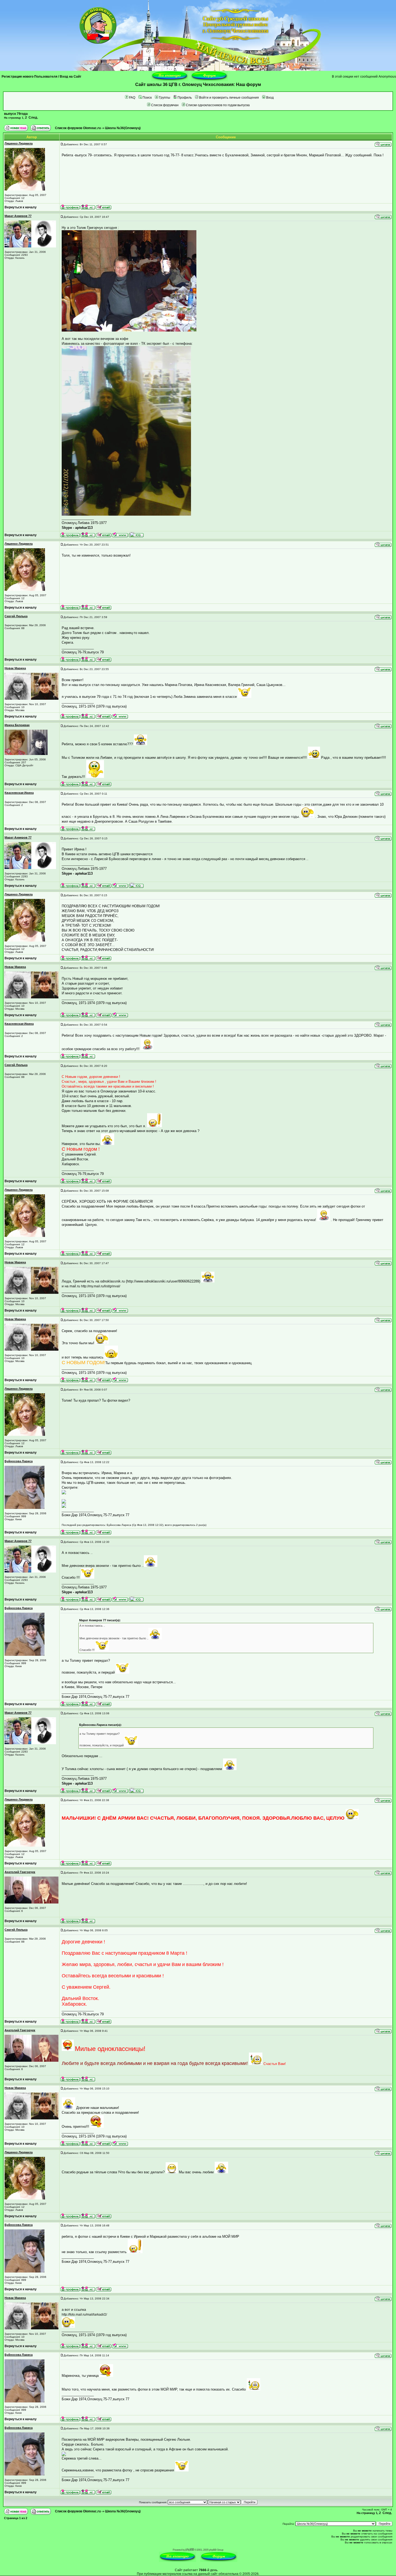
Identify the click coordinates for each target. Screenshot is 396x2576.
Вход (270, 98)
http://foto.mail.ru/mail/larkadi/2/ (84, 2315)
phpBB (190, 2550)
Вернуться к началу (21, 207)
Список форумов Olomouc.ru (78, 128)
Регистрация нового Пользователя (29, 77)
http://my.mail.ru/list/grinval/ (101, 1286)
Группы (165, 98)
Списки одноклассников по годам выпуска (218, 105)
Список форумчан (165, 105)
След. (33, 118)
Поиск (147, 98)
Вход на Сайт (71, 77)
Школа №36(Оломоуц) (123, 128)
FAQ (132, 98)
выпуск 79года (16, 114)
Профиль (185, 98)
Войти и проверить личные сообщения (229, 98)
